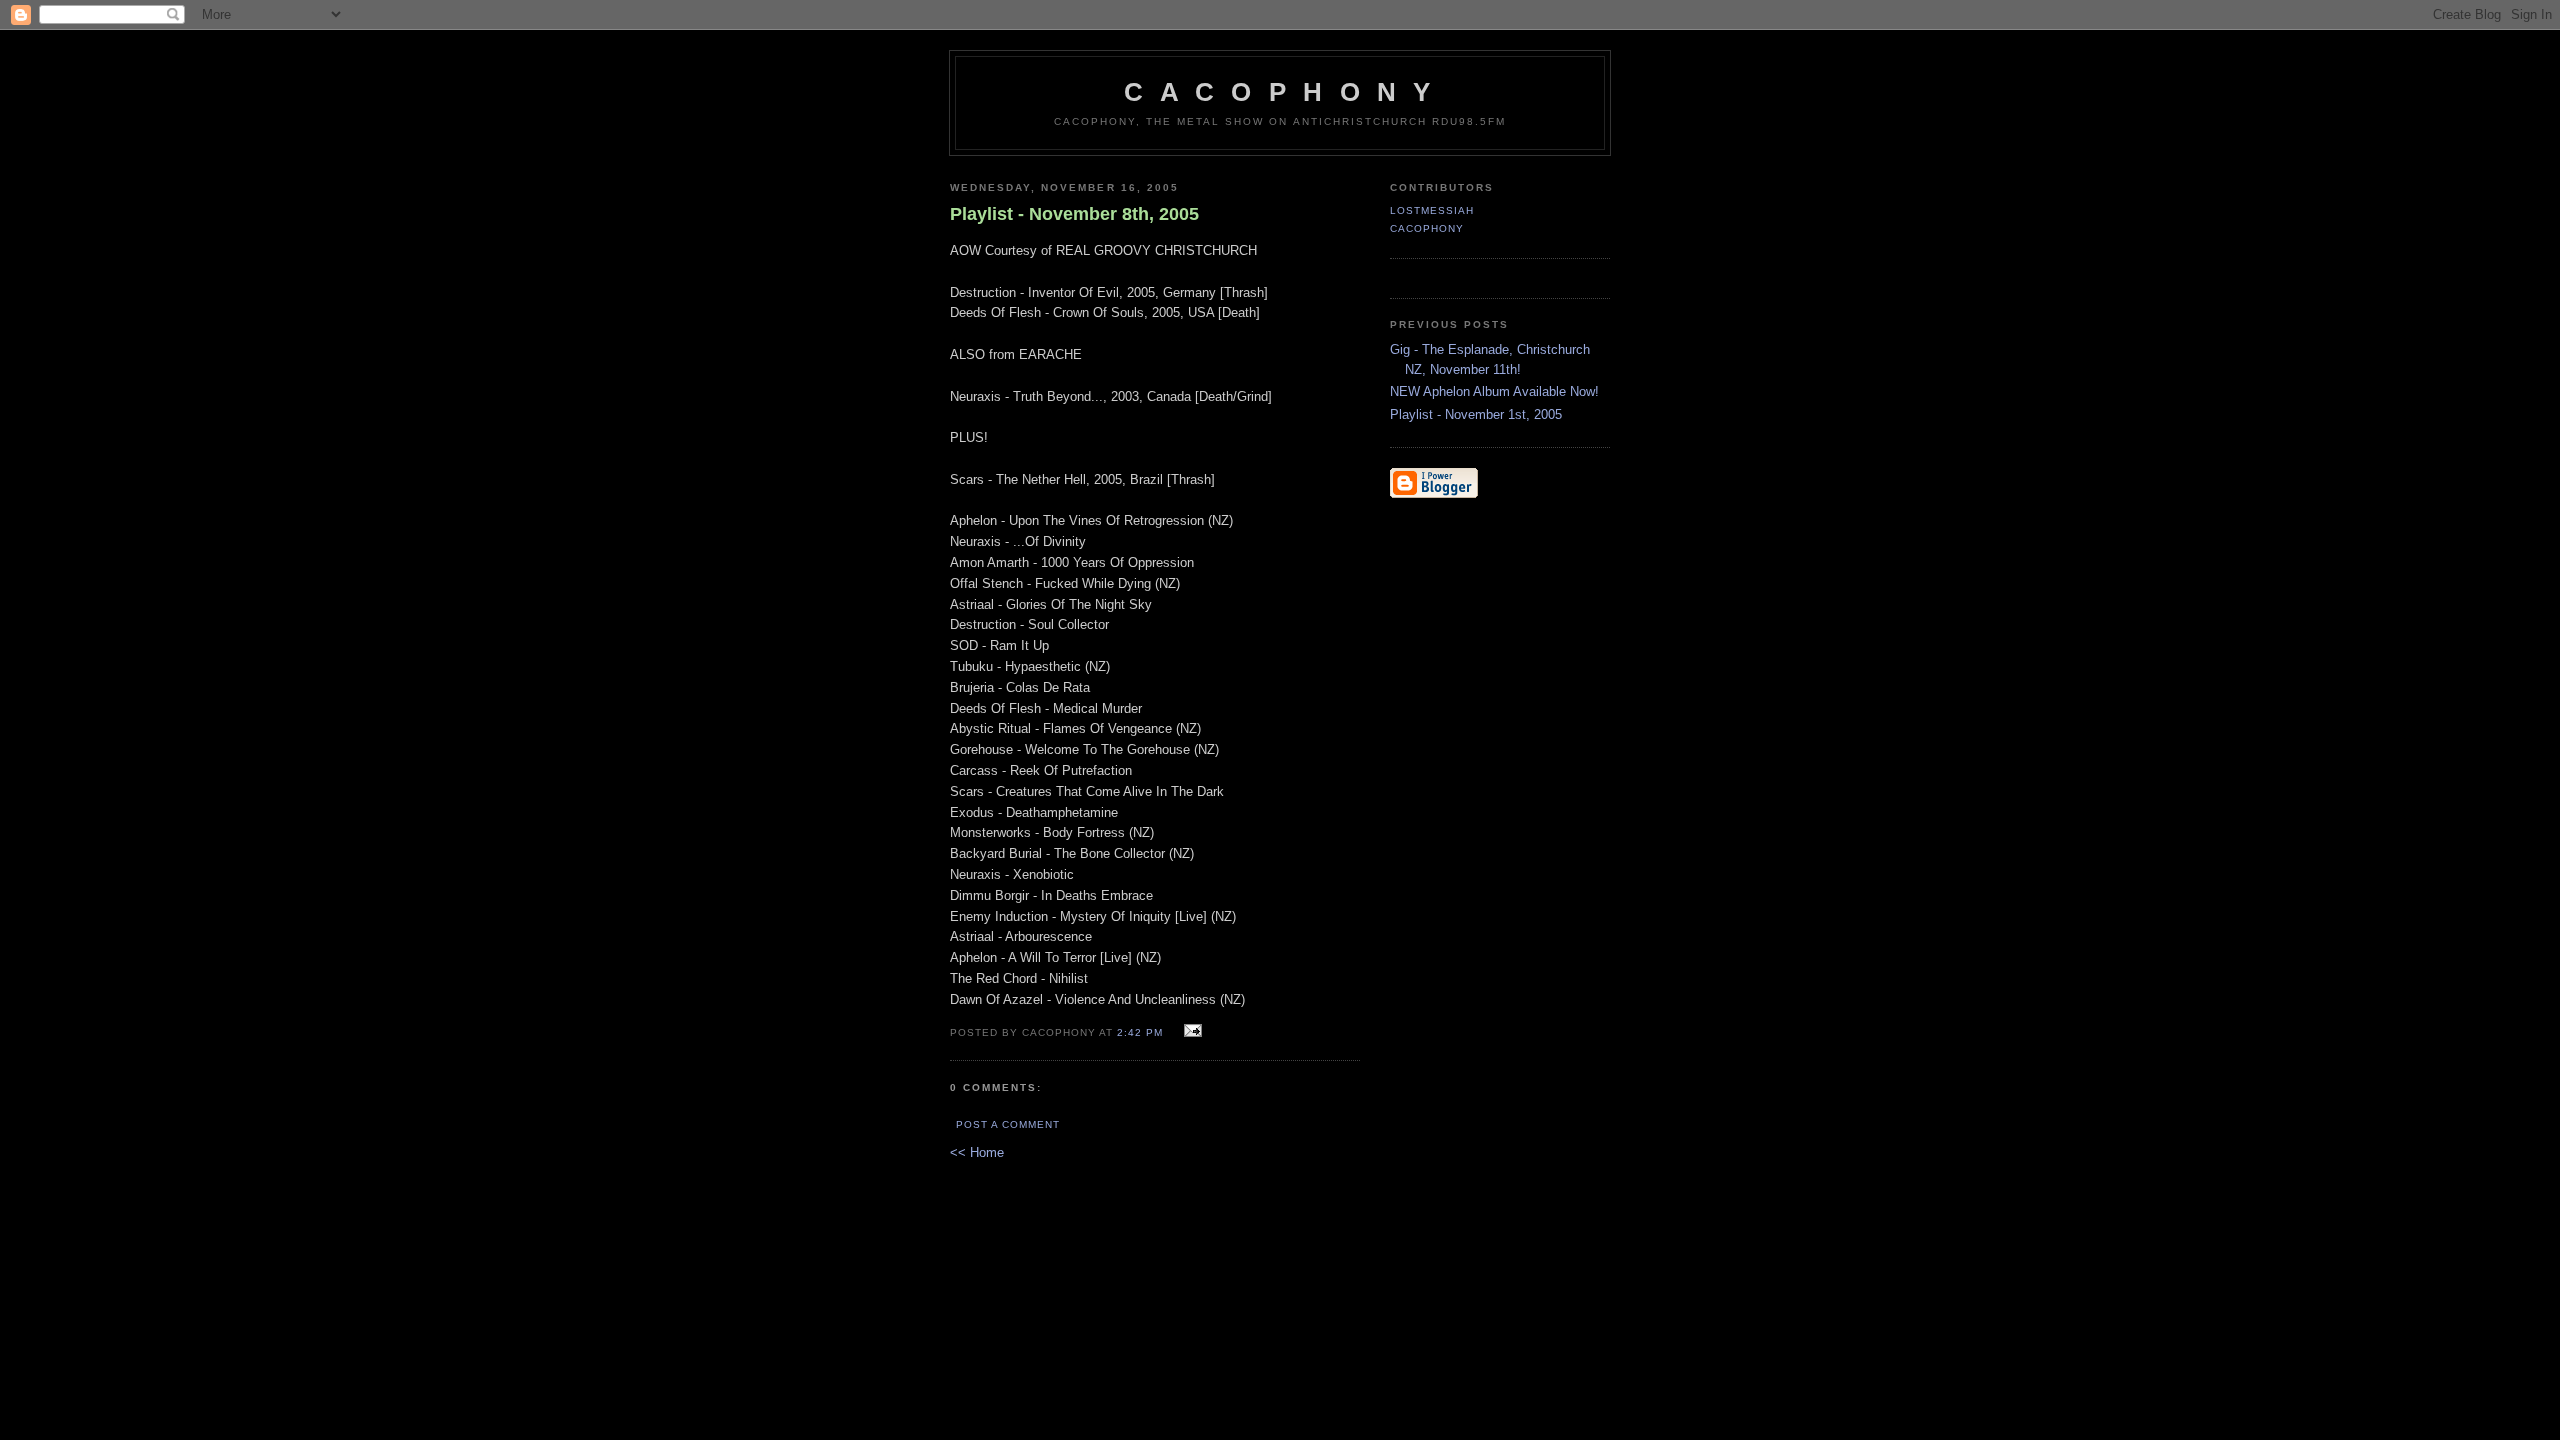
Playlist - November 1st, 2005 (1476, 414)
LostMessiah (1432, 210)
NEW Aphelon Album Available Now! (1494, 391)
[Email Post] (1190, 1031)
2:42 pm (1140, 1032)
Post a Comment (1008, 1124)
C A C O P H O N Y (1279, 92)
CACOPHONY (1427, 228)
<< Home (977, 1152)
